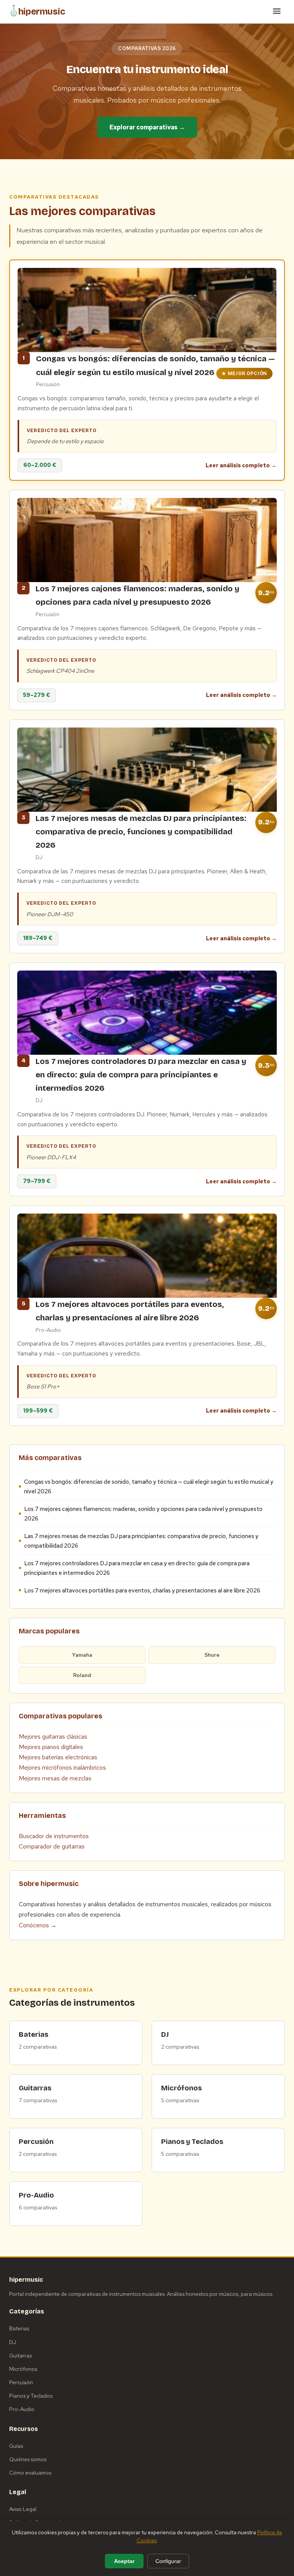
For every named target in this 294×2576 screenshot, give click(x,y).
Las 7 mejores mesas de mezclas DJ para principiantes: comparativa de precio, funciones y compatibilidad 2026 (141, 1541)
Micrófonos (23, 2369)
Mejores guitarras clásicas (53, 1737)
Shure (212, 1655)
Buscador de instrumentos (54, 1836)
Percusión (21, 2382)
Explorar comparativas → (147, 127)
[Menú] (277, 12)
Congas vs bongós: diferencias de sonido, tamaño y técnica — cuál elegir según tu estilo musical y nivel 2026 (149, 1486)
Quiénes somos (28, 2459)
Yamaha (82, 1655)
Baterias (19, 2328)
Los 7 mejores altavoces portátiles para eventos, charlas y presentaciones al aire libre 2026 (142, 1590)
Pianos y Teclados (31, 2396)
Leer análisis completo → (241, 465)
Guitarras (20, 2356)
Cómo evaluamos (30, 2473)
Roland (82, 1675)
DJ (13, 2342)
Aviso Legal (23, 2509)
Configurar (168, 2561)
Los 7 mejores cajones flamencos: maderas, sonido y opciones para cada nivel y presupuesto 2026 (143, 1514)
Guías (16, 2446)
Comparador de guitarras (52, 1846)
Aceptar (124, 2561)
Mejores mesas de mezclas (55, 1778)
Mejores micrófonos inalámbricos (62, 1768)
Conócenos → (38, 1925)
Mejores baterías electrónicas (58, 1757)
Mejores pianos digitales (51, 1747)
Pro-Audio (22, 2409)
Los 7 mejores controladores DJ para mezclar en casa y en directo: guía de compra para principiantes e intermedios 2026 (137, 1568)
